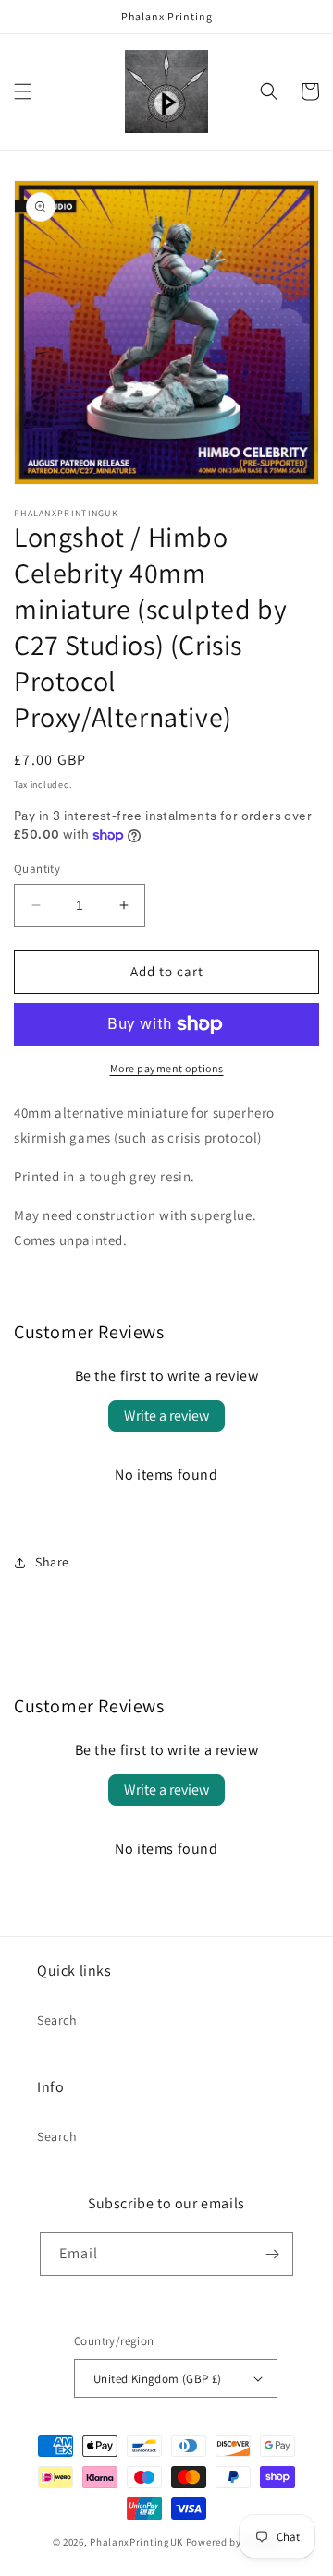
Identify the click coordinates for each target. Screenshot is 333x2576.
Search (57, 2020)
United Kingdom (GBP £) (158, 2379)
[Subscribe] (272, 2254)
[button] (23, 91)
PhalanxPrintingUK (136, 2542)
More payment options (167, 1068)
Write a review (166, 1415)
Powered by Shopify (234, 2542)
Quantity (37, 869)
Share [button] (52, 1562)
